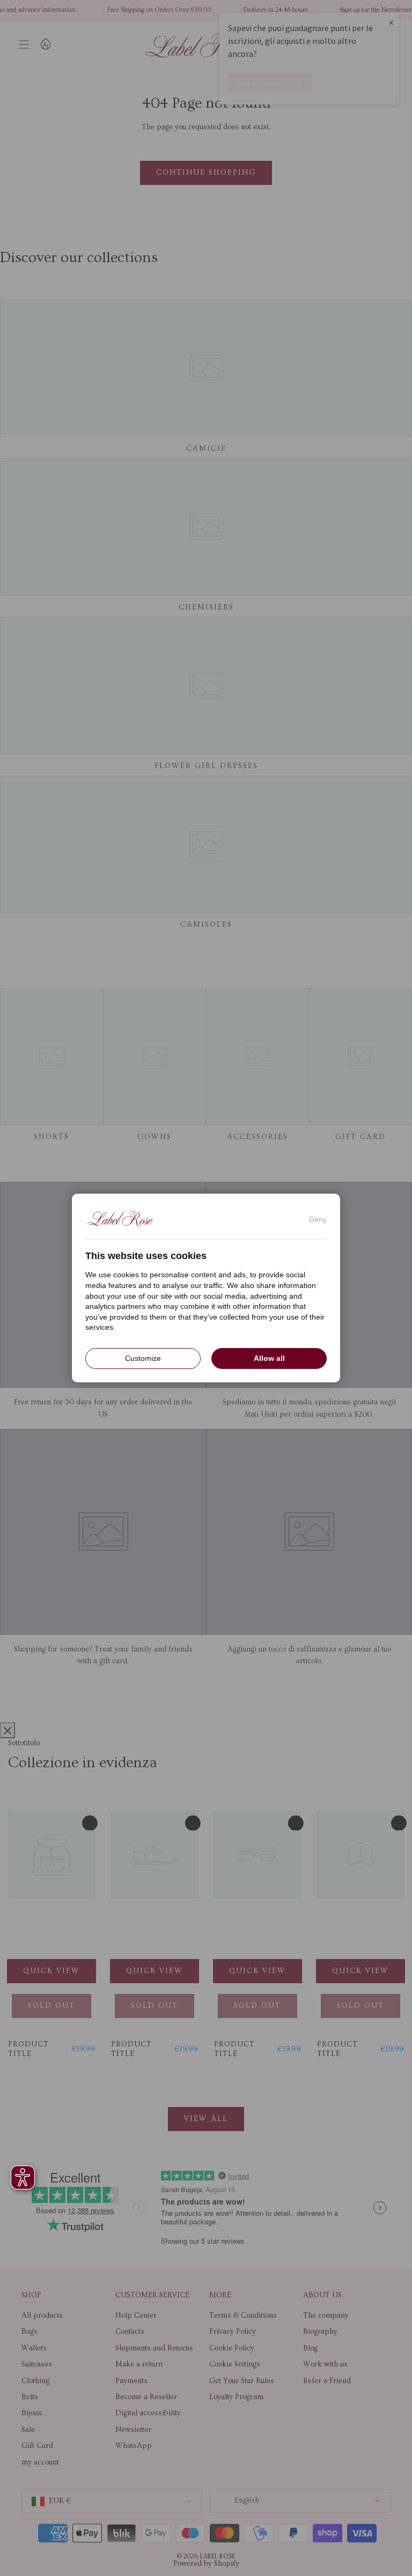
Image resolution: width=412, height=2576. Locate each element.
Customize (143, 1358)
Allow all (269, 1358)
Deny (318, 1219)
